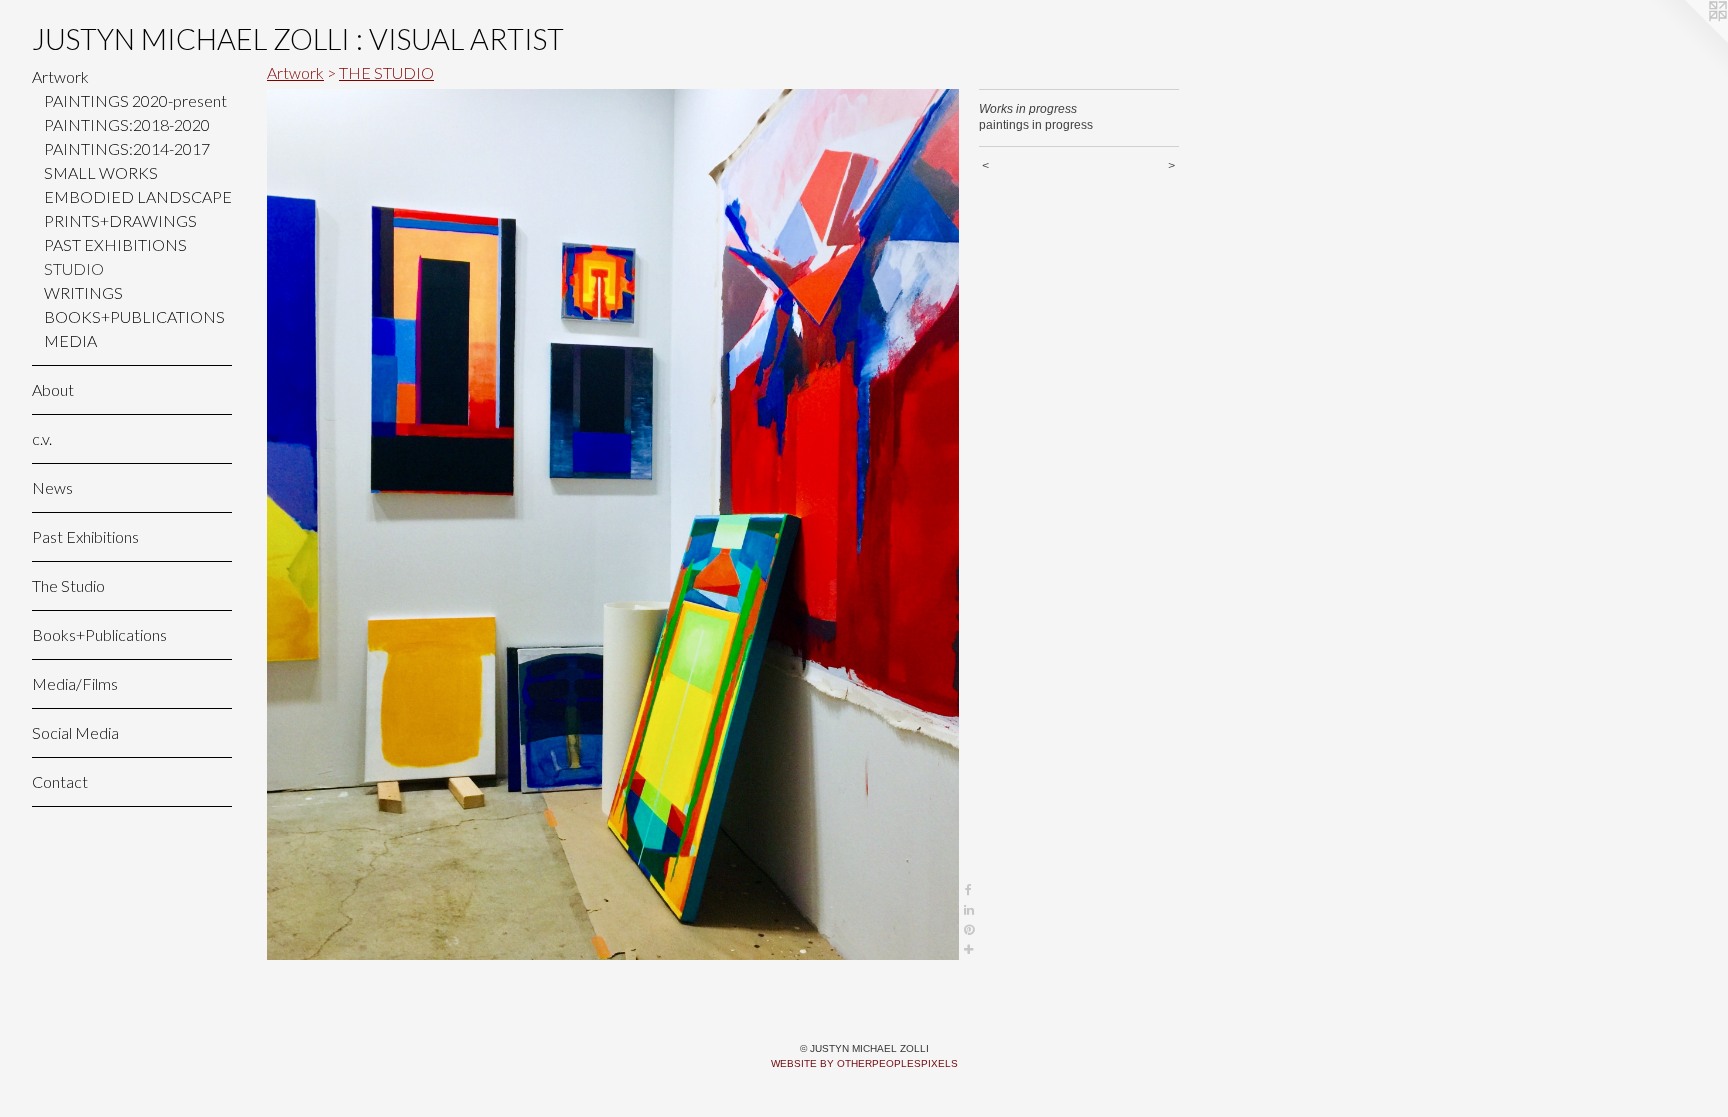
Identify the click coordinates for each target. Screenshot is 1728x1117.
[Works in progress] (613, 524)
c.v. (42, 438)
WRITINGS (83, 292)
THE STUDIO (386, 72)
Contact (60, 781)
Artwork (60, 76)
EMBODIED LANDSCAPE (138, 196)
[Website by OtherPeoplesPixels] (1688, 40)
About (53, 389)
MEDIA (70, 340)
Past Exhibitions (85, 536)
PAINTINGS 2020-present (135, 100)
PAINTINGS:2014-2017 (127, 148)
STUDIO (74, 268)
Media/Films (75, 683)
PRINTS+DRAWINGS (120, 220)
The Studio (68, 585)
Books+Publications (99, 634)
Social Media (75, 732)
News (52, 487)
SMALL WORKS (101, 172)
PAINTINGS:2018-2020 (127, 124)
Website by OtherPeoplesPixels (864, 1063)
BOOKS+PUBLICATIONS (134, 316)
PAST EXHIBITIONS (115, 244)
